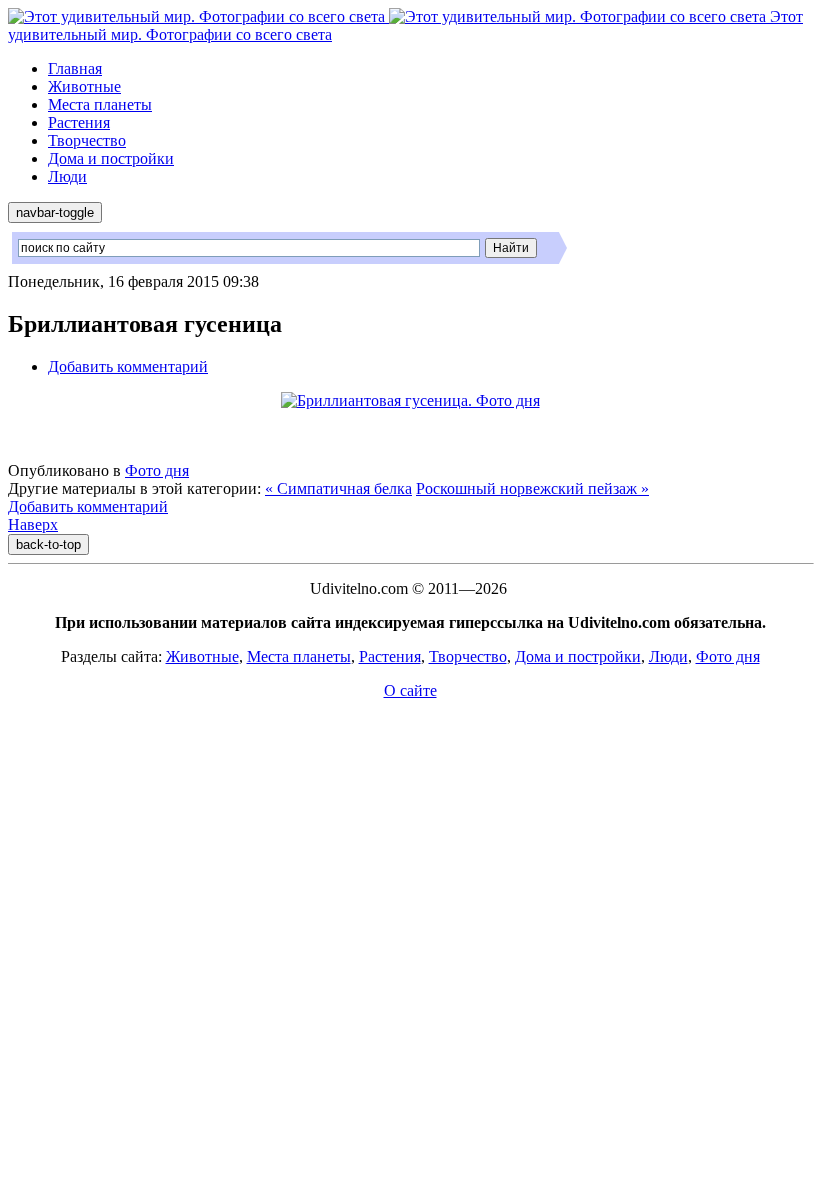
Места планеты (100, 104)
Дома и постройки (111, 158)
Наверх (33, 524)
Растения (79, 122)
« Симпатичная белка (338, 488)
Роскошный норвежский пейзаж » (532, 488)
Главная (75, 68)
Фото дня (157, 470)
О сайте (410, 690)
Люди (67, 176)
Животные (84, 86)
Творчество (87, 140)
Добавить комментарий (128, 366)
